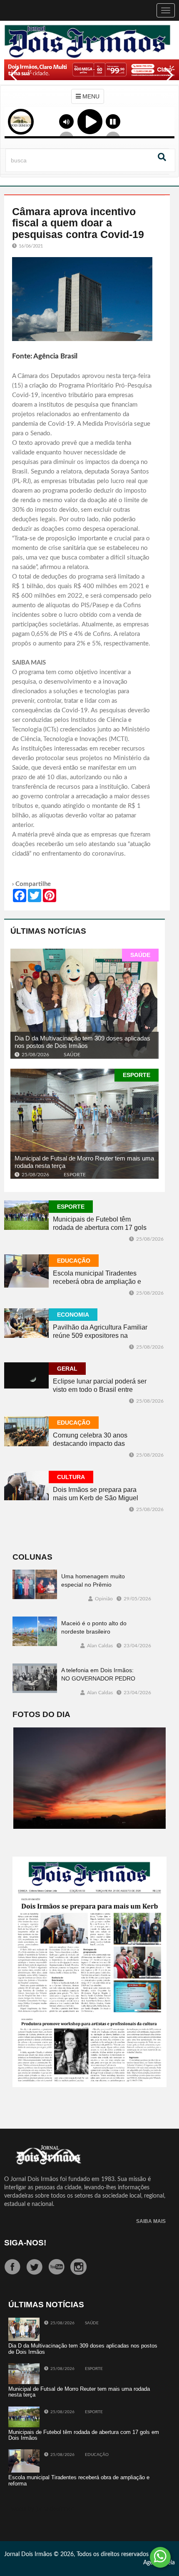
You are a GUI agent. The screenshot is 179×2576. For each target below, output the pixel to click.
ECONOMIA (73, 1315)
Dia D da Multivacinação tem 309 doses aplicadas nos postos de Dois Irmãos (82, 1042)
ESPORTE (137, 1075)
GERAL (67, 1369)
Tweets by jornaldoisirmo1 (42, 2509)
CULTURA (71, 1477)
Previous (12, 81)
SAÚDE (140, 955)
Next (167, 81)
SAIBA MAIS (151, 2221)
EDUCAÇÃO (74, 1261)
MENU (90, 96)
